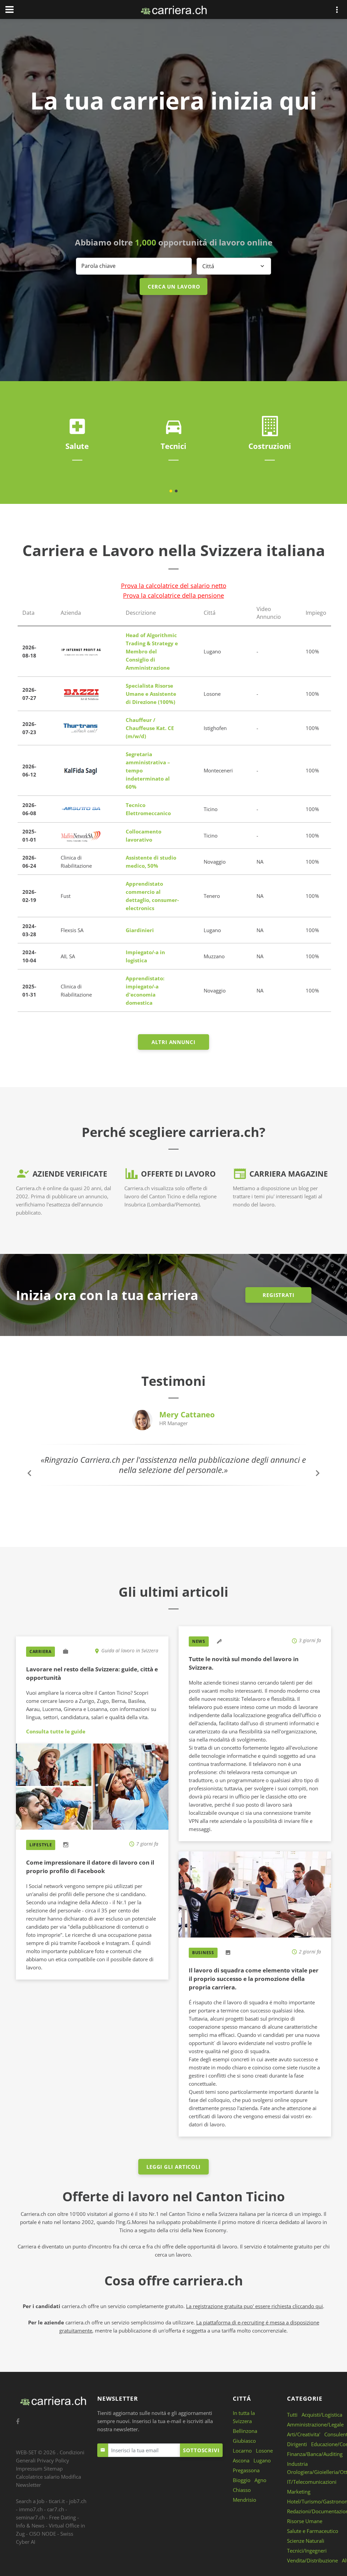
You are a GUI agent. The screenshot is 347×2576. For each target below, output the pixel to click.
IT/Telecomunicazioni (312, 2482)
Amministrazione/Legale (315, 2424)
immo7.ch (31, 2509)
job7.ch (78, 2501)
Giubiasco (244, 2441)
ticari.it (57, 2501)
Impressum (29, 2469)
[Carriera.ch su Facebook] (18, 2422)
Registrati (279, 1295)
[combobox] (234, 266)
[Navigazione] (9, 9)
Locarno (242, 2451)
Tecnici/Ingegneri (307, 2551)
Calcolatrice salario (38, 2477)
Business (203, 1953)
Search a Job (30, 2501)
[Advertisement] (173, 176)
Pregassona (246, 2470)
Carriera (40, 1651)
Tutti (292, 2415)
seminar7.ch (30, 2517)
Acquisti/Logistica (322, 2415)
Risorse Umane (305, 2521)
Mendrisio (244, 2500)
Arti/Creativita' (304, 2434)
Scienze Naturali (306, 2541)
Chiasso (242, 2490)
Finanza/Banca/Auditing (315, 2454)
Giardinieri (140, 930)
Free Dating (63, 2517)
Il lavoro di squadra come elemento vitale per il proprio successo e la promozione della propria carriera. (254, 1979)
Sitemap (53, 2469)
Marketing (299, 2492)
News (199, 1641)
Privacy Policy (53, 2460)
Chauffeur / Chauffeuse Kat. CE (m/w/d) (150, 728)
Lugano (262, 2460)
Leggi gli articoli (173, 2167)
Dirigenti (297, 2444)
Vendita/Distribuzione (312, 2560)
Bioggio (242, 2480)
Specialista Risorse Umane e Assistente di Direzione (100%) (151, 694)
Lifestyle (41, 1845)
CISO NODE (43, 2534)
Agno (260, 2480)
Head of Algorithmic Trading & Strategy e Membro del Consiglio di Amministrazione (152, 651)
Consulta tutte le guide (56, 1731)
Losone (264, 2451)
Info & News (30, 2525)
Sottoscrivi (201, 2450)
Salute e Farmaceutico (313, 2531)
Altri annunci (173, 1042)
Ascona (241, 2460)
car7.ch (56, 2509)
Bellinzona (245, 2431)
